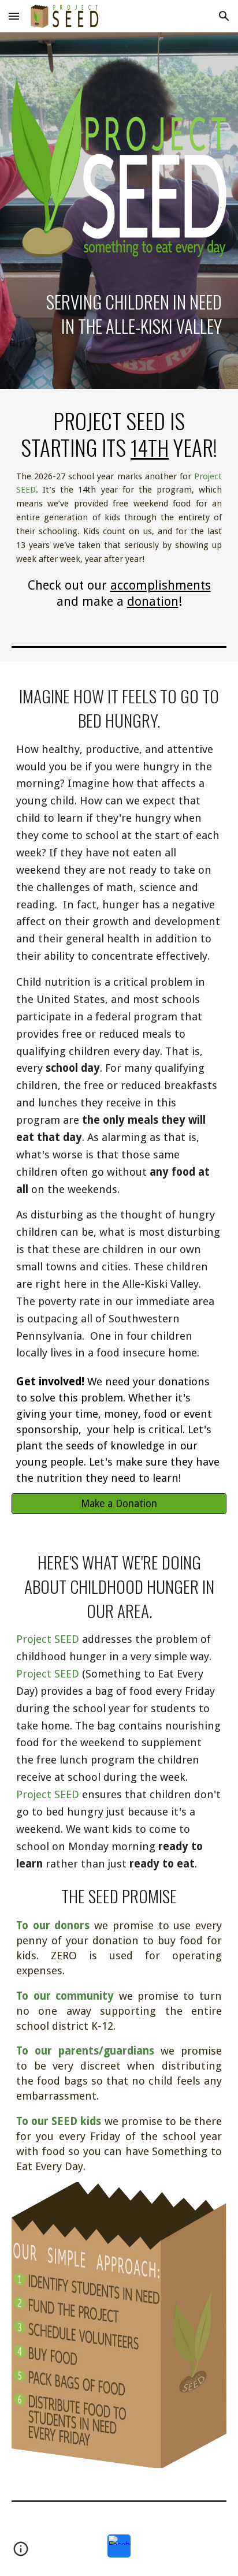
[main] (119, 314)
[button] (14, 16)
